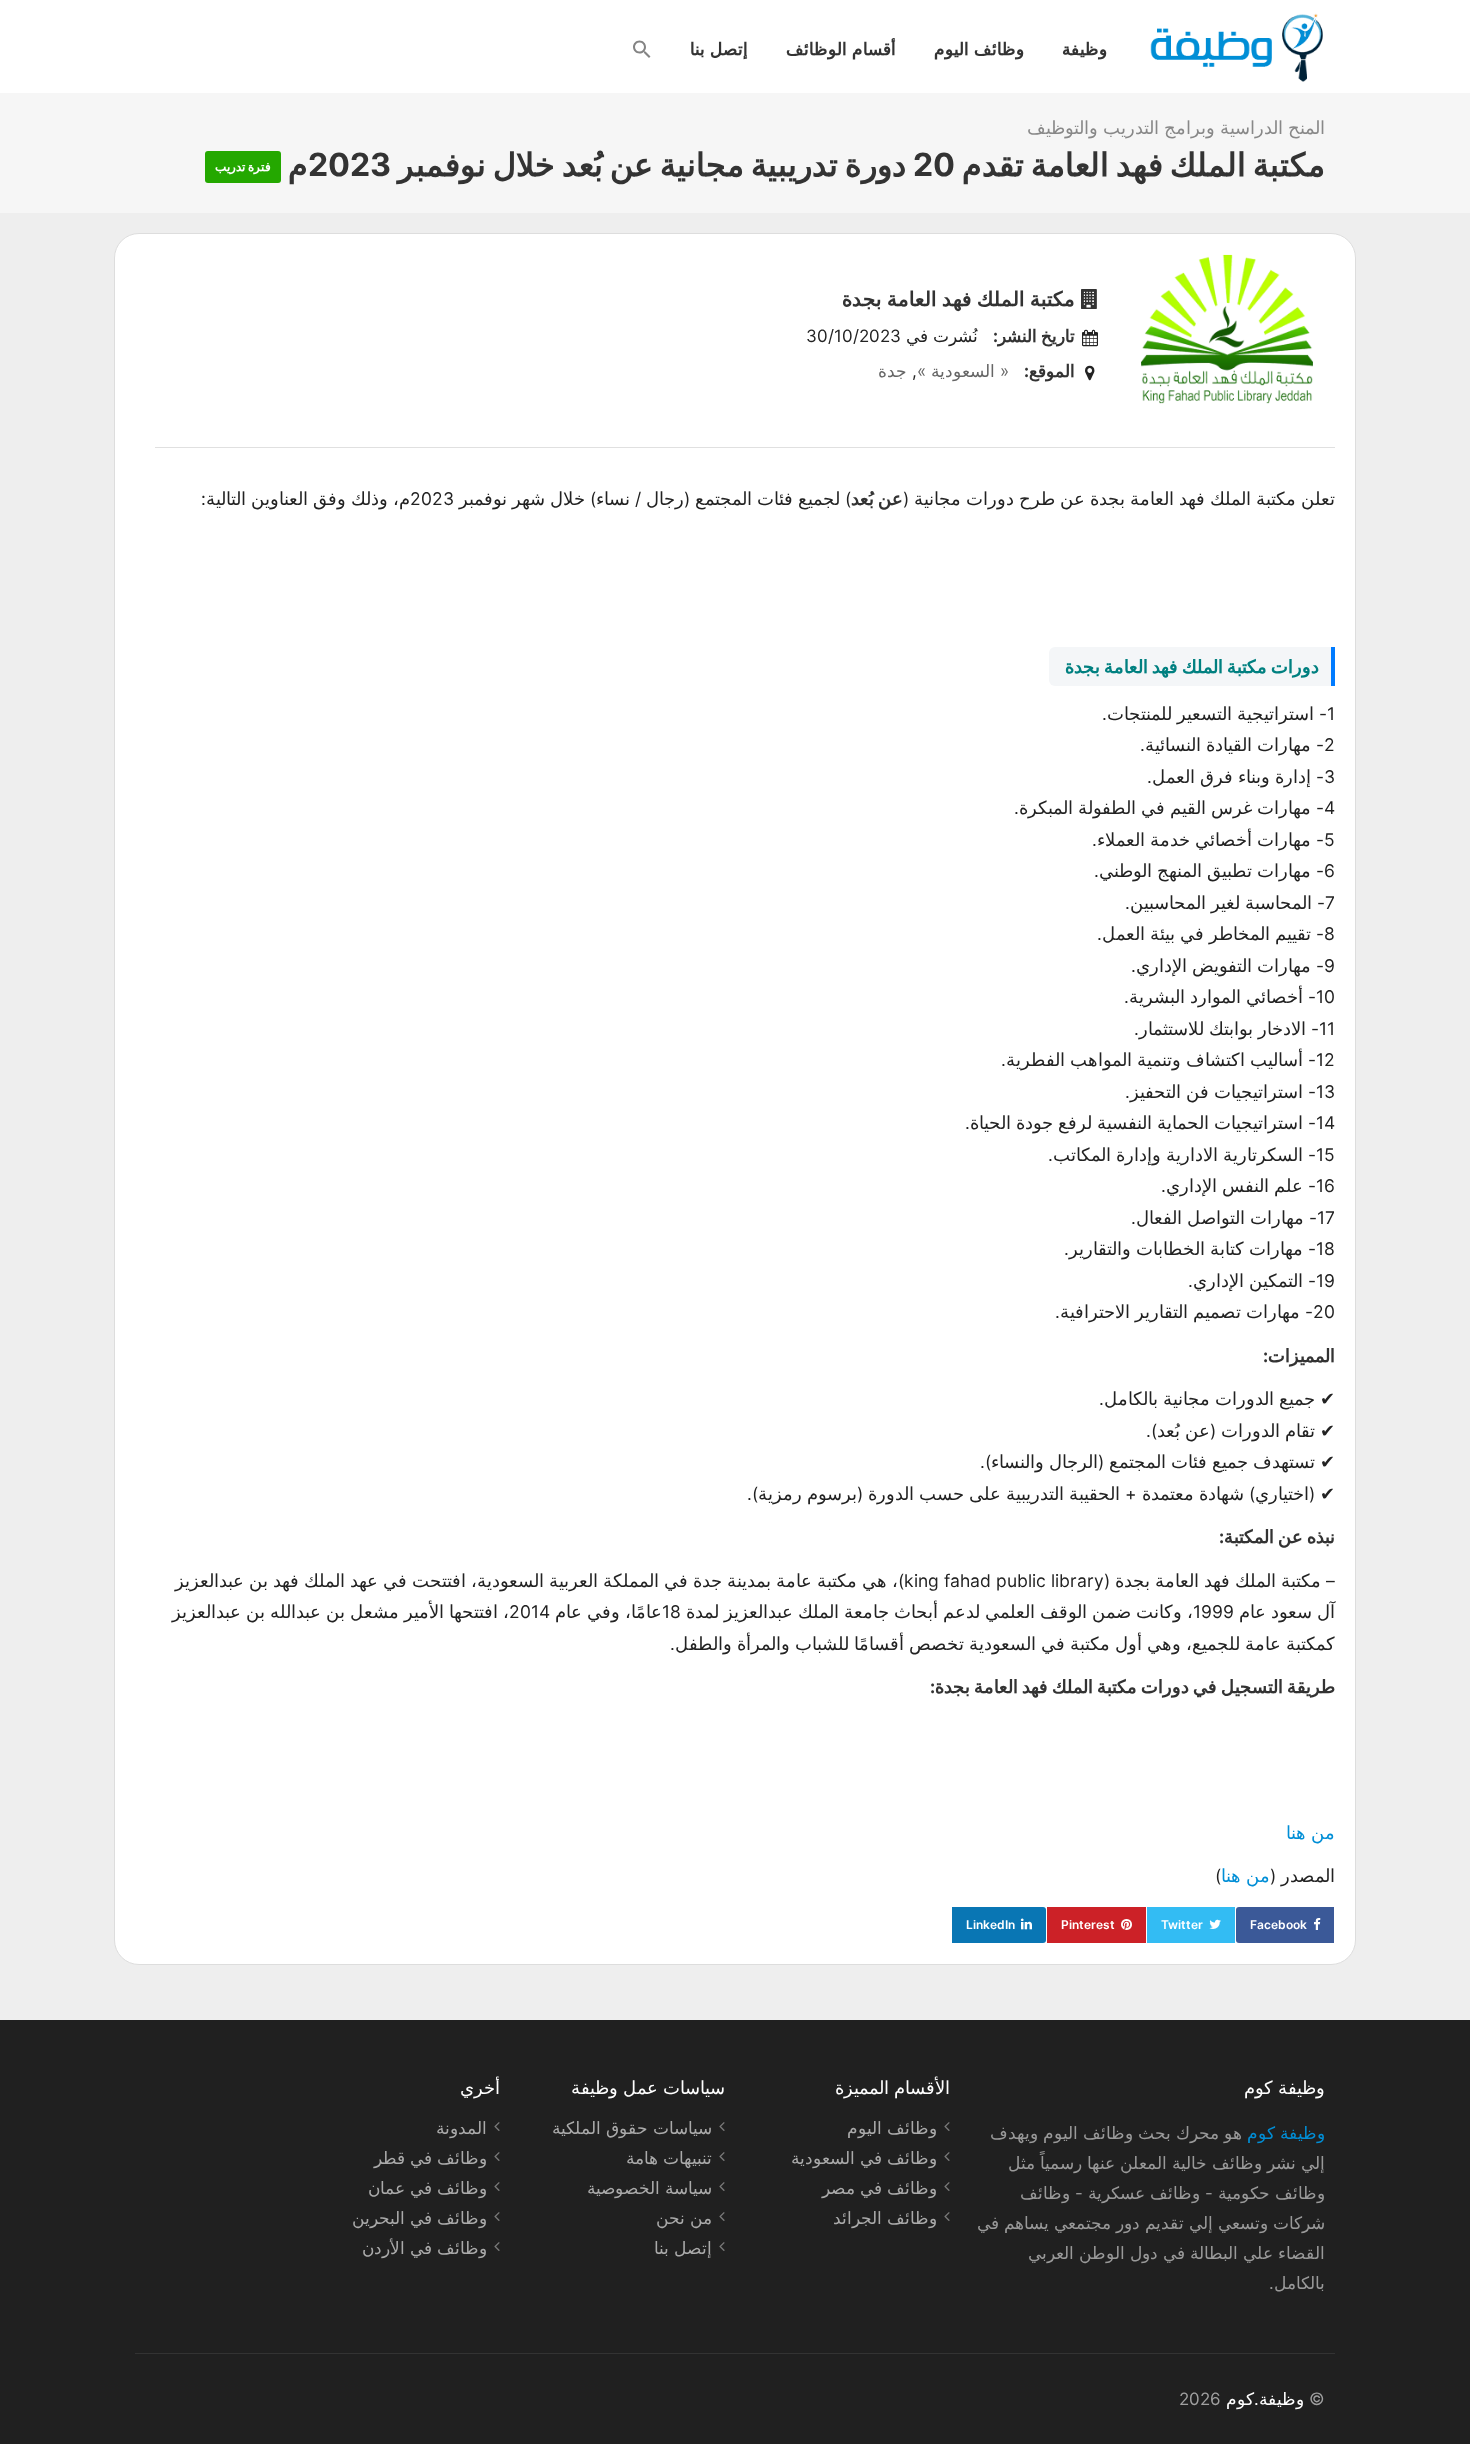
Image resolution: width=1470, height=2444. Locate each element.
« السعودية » (963, 371)
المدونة (461, 2128)
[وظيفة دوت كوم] (1235, 48)
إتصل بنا (719, 48)
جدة (892, 371)
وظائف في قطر (430, 2158)
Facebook (1278, 1924)
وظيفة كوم (1286, 2133)
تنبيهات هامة (669, 2158)
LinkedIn (990, 1924)
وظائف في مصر (879, 2188)
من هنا (1310, 1832)
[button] (642, 49)
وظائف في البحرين (419, 2218)
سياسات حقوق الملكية (632, 2128)
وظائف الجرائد (885, 2218)
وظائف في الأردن (424, 2248)
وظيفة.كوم (1265, 2399)
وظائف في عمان (427, 2188)
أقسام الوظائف (841, 48)
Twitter (1182, 1924)
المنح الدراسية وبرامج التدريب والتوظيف (1176, 127)
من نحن (684, 2218)
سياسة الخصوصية (649, 2188)
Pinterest (1088, 1924)
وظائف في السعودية (864, 2158)
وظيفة (1084, 48)
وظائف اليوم (979, 48)
